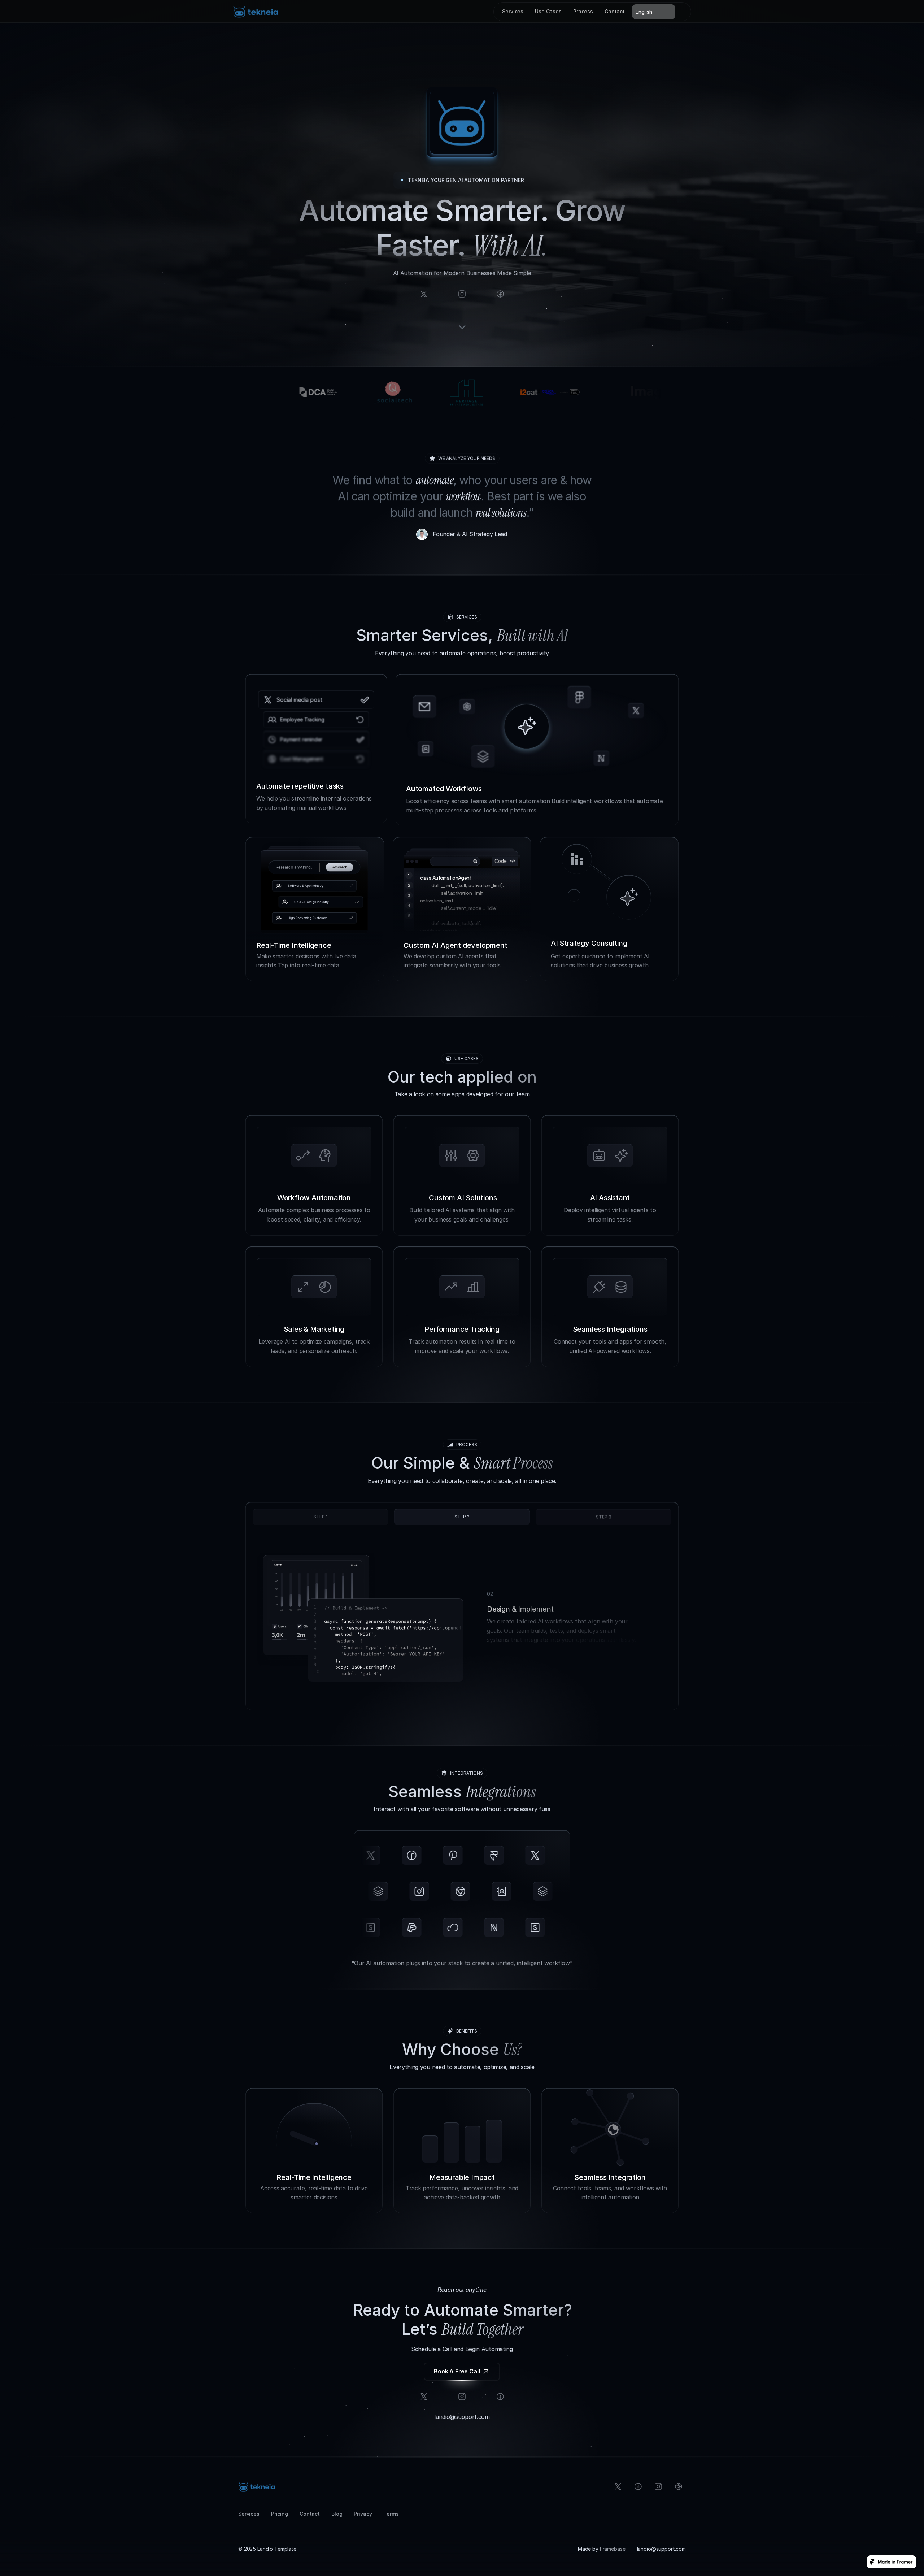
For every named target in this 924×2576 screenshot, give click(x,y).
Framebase (613, 2549)
